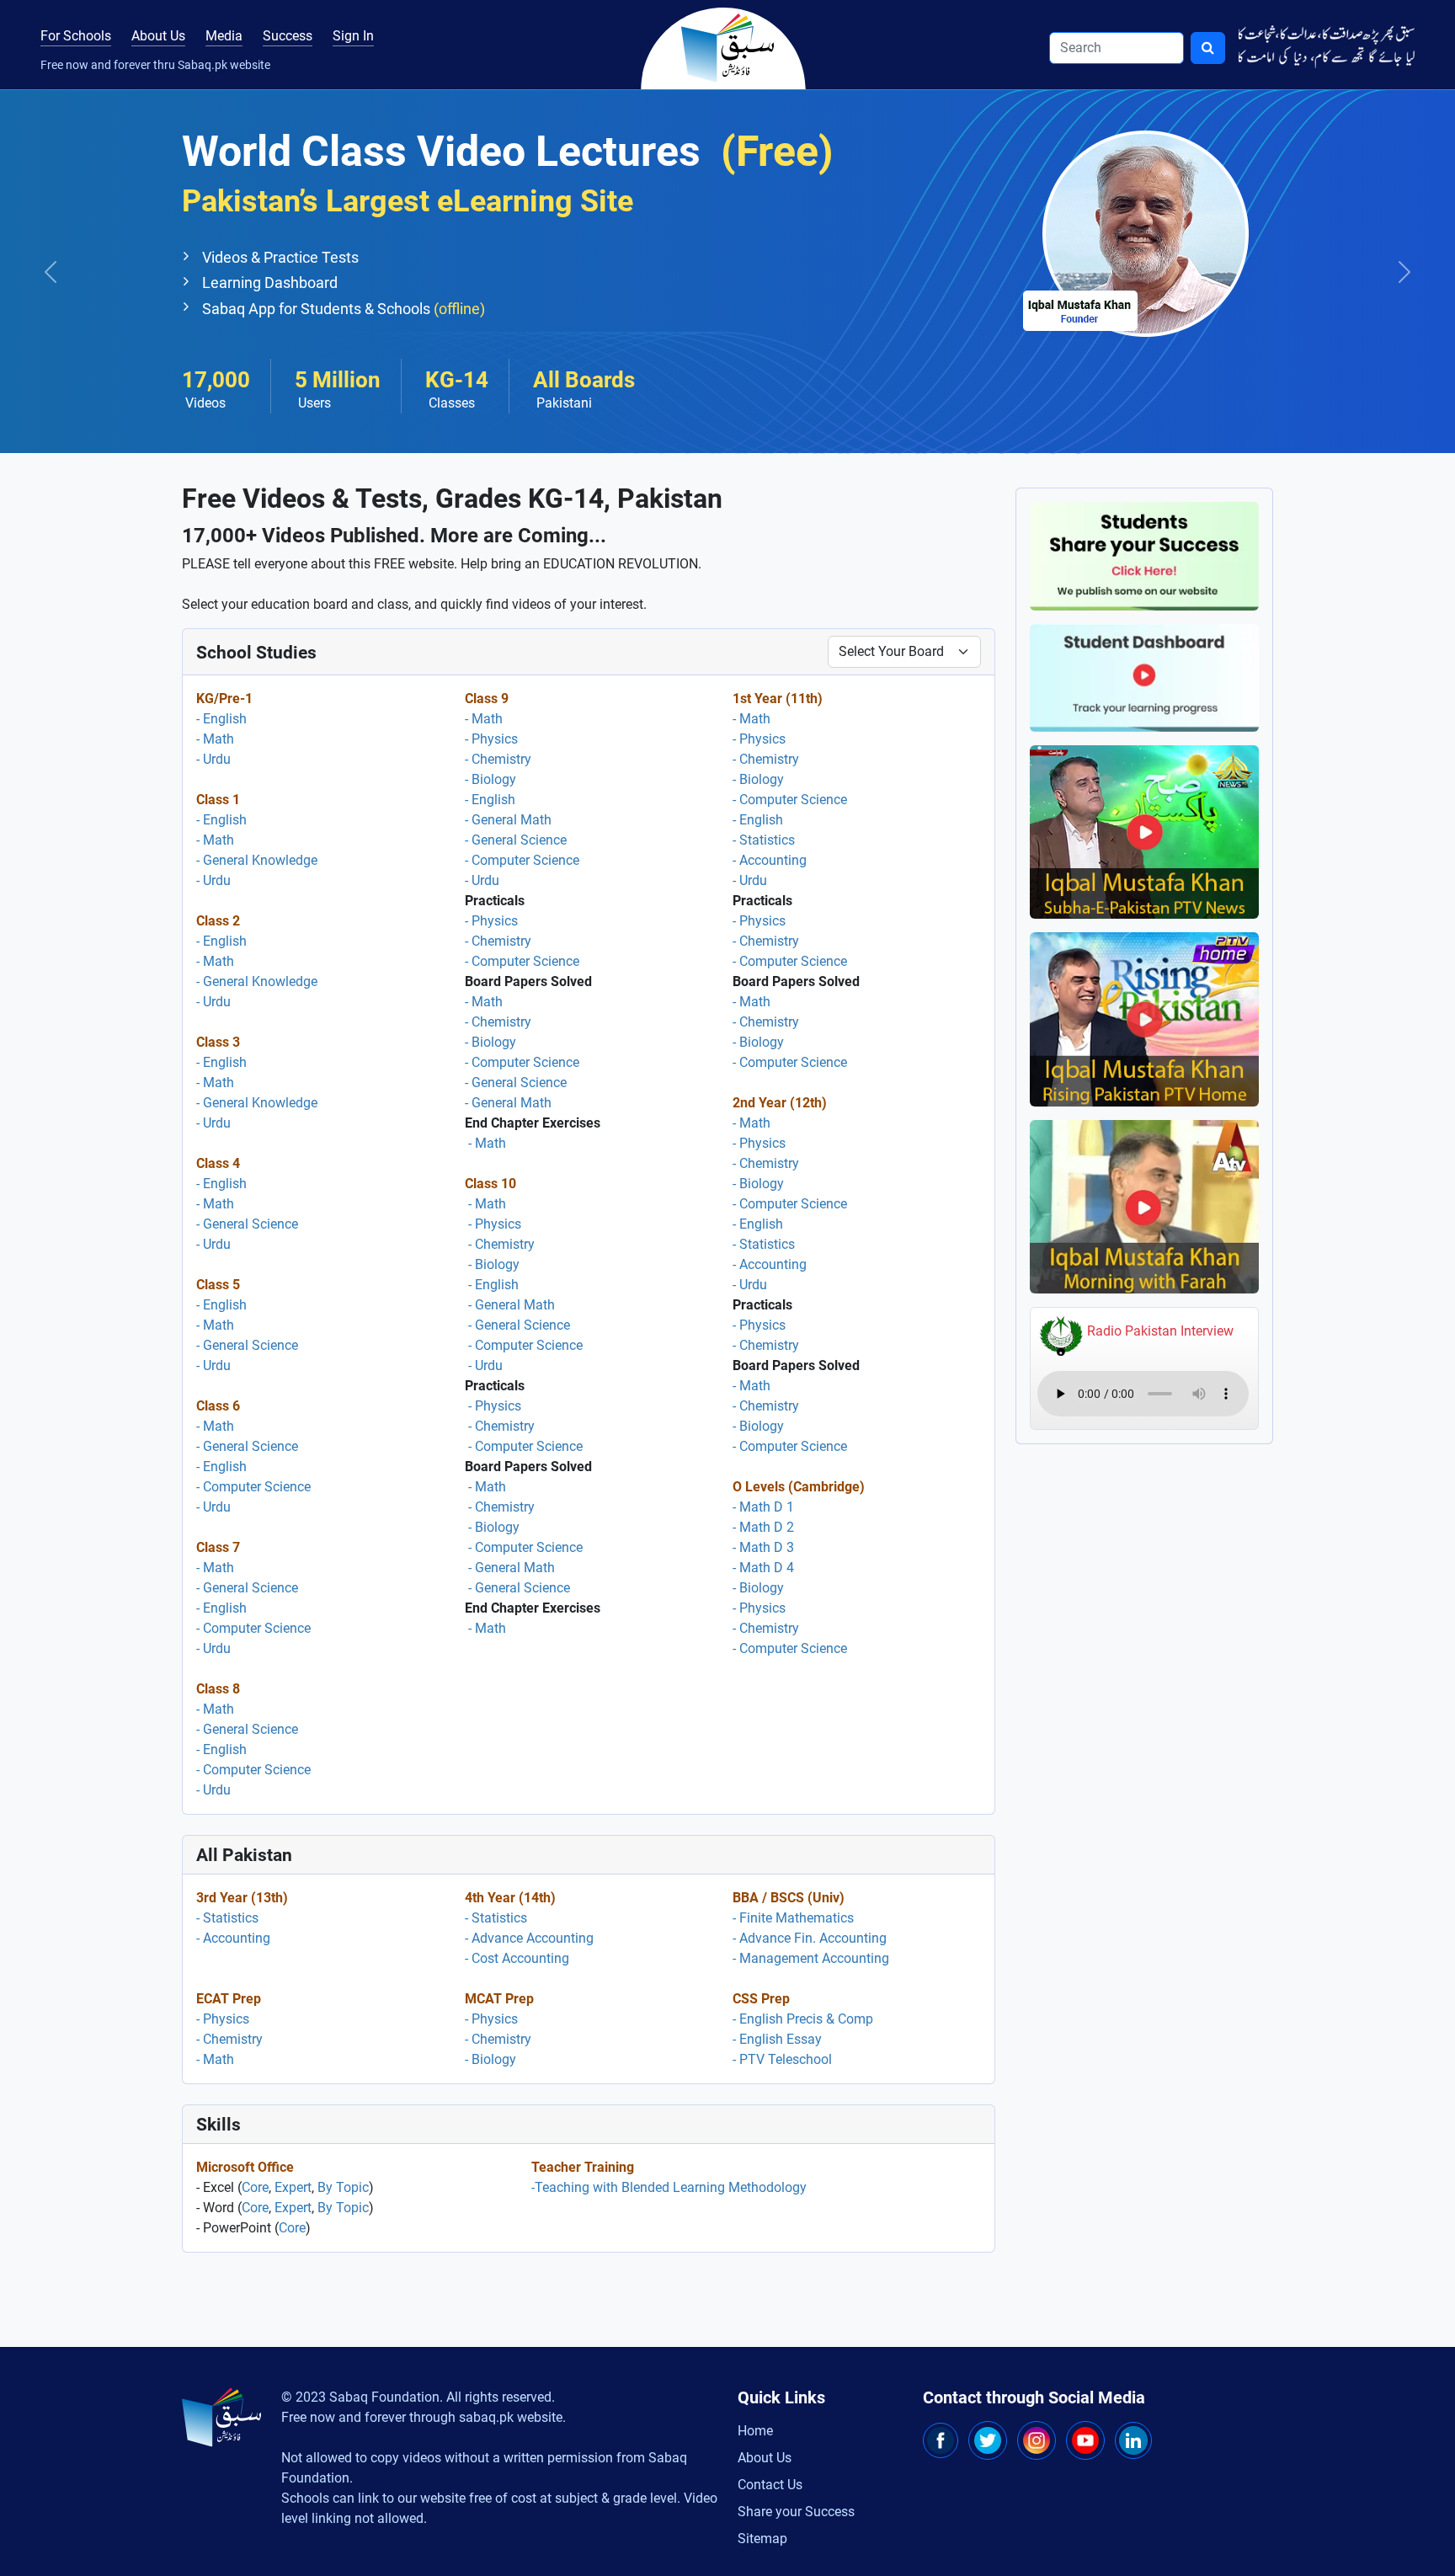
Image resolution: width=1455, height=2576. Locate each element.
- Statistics (764, 840)
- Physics (491, 739)
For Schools (76, 36)
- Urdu (213, 759)
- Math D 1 (763, 1507)
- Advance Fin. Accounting (810, 1938)
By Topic (343, 2187)
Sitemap (762, 2539)
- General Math (508, 820)
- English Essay (777, 2039)
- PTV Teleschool (782, 2059)
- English (221, 719)
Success (288, 36)
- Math (215, 739)
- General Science (247, 1224)
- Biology (490, 779)
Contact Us (770, 2485)
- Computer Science (253, 1487)
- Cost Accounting (517, 1958)
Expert (293, 2187)
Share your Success (796, 2512)
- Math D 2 (763, 1527)
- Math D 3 (763, 1547)
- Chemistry (498, 759)
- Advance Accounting (529, 1938)
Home (755, 2431)
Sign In (353, 36)
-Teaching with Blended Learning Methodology (669, 2187)
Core (255, 2187)
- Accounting (770, 860)
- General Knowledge (257, 860)
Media (224, 36)
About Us (158, 36)
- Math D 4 (763, 1568)
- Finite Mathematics (793, 1918)
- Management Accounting (811, 1958)
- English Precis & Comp (803, 2019)
